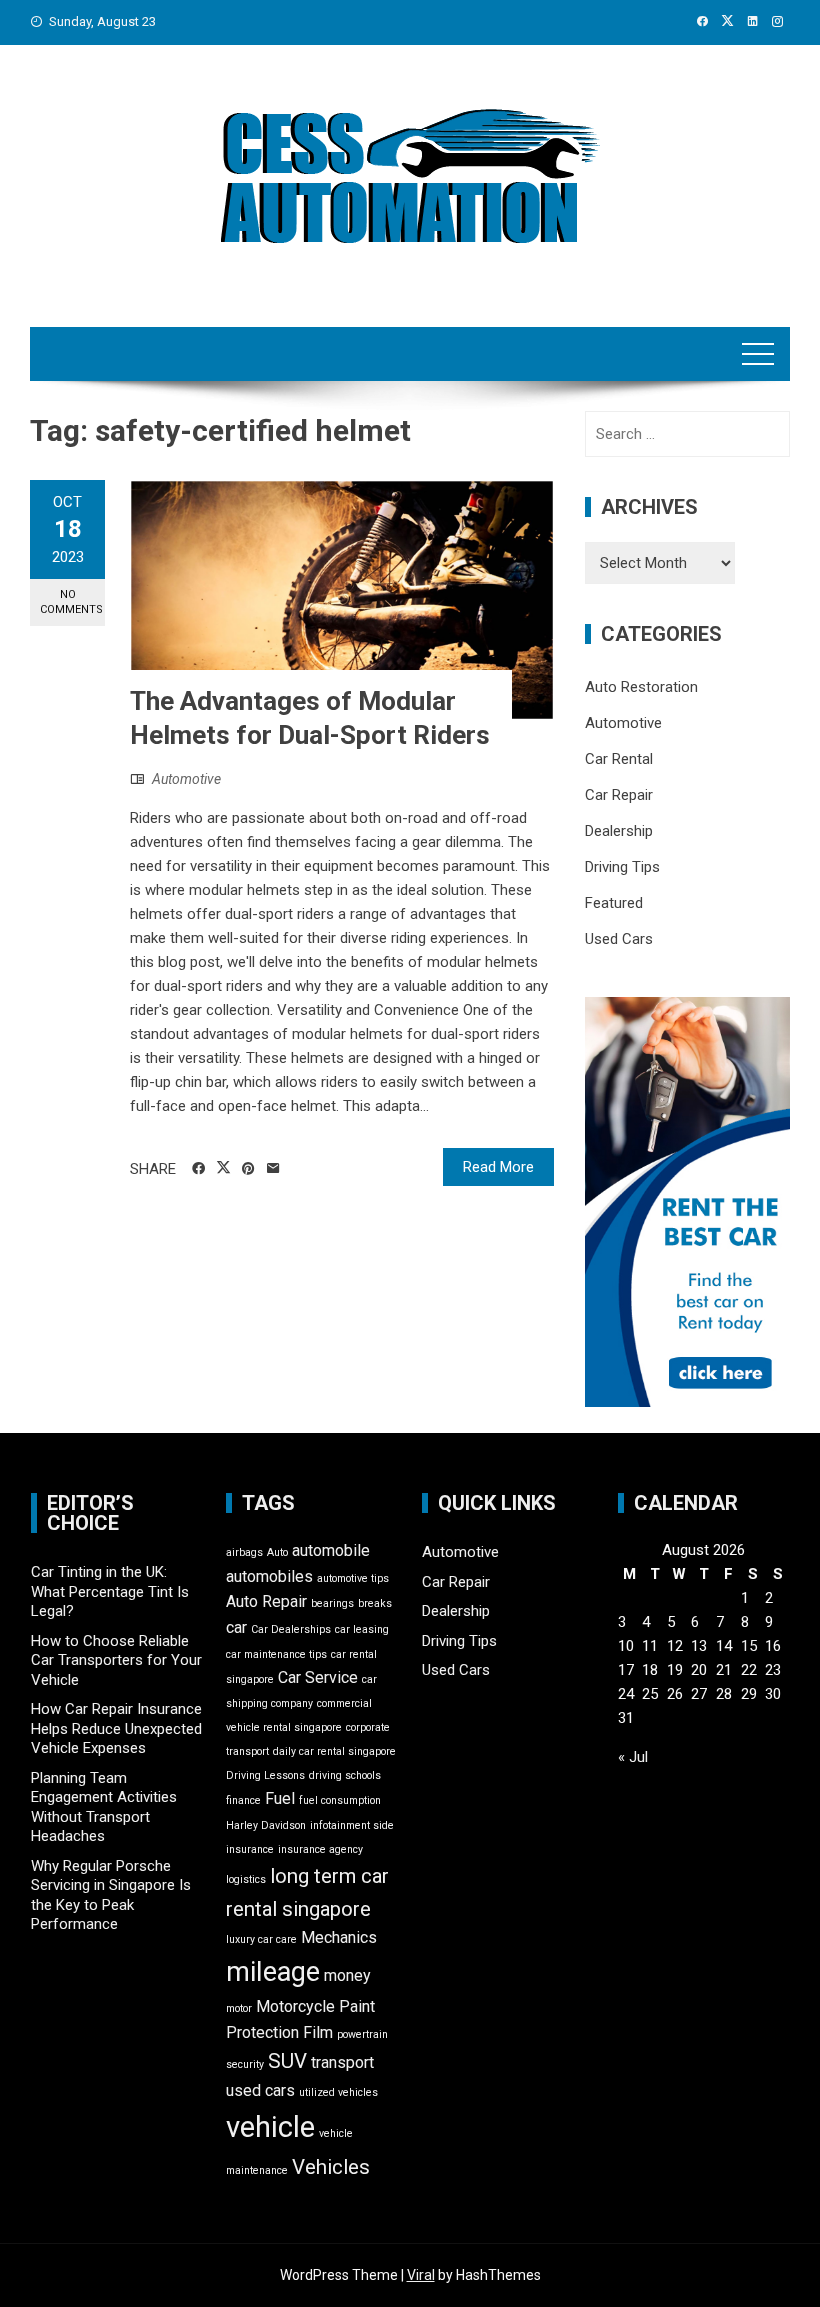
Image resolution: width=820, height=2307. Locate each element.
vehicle (270, 2127)
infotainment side (352, 1825)
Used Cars (619, 939)
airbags (244, 1552)
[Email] (273, 1169)
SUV (287, 2061)
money (347, 1975)
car (236, 1627)
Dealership (619, 831)
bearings (332, 1603)
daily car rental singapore (334, 1751)
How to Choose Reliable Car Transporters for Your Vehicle (116, 1660)
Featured (614, 903)
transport (342, 2062)
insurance (250, 1849)
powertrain (362, 2034)
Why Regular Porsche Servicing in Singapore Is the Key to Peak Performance (111, 1895)
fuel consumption (340, 1800)
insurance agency (320, 1849)
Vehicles (331, 2167)
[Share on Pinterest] (248, 1169)
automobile (331, 1550)
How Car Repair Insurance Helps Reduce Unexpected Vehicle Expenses (116, 1728)
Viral (421, 2275)
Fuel (280, 1798)
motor (239, 2008)
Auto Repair (266, 1601)
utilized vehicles (338, 2092)
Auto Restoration (641, 687)
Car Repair (619, 795)
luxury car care (261, 1939)
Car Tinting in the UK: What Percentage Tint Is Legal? (110, 1591)
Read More (498, 1167)
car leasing (362, 1629)
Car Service (318, 1677)
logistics (246, 1879)
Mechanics (339, 1937)
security (245, 2064)
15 (749, 1646)
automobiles (269, 1576)
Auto (277, 1552)
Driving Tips (622, 867)
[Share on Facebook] (198, 1169)
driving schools (345, 1775)
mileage (273, 1972)
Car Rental (619, 759)
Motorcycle (295, 2006)
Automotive (186, 779)
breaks (375, 1603)
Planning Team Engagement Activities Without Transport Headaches (104, 1807)
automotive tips (353, 1578)
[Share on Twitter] (223, 1168)
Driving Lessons (265, 1775)
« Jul (633, 1757)
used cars (260, 2090)
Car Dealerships (291, 1629)
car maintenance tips (276, 1654)
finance (243, 1800)
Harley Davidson (266, 1825)
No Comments (71, 602)
